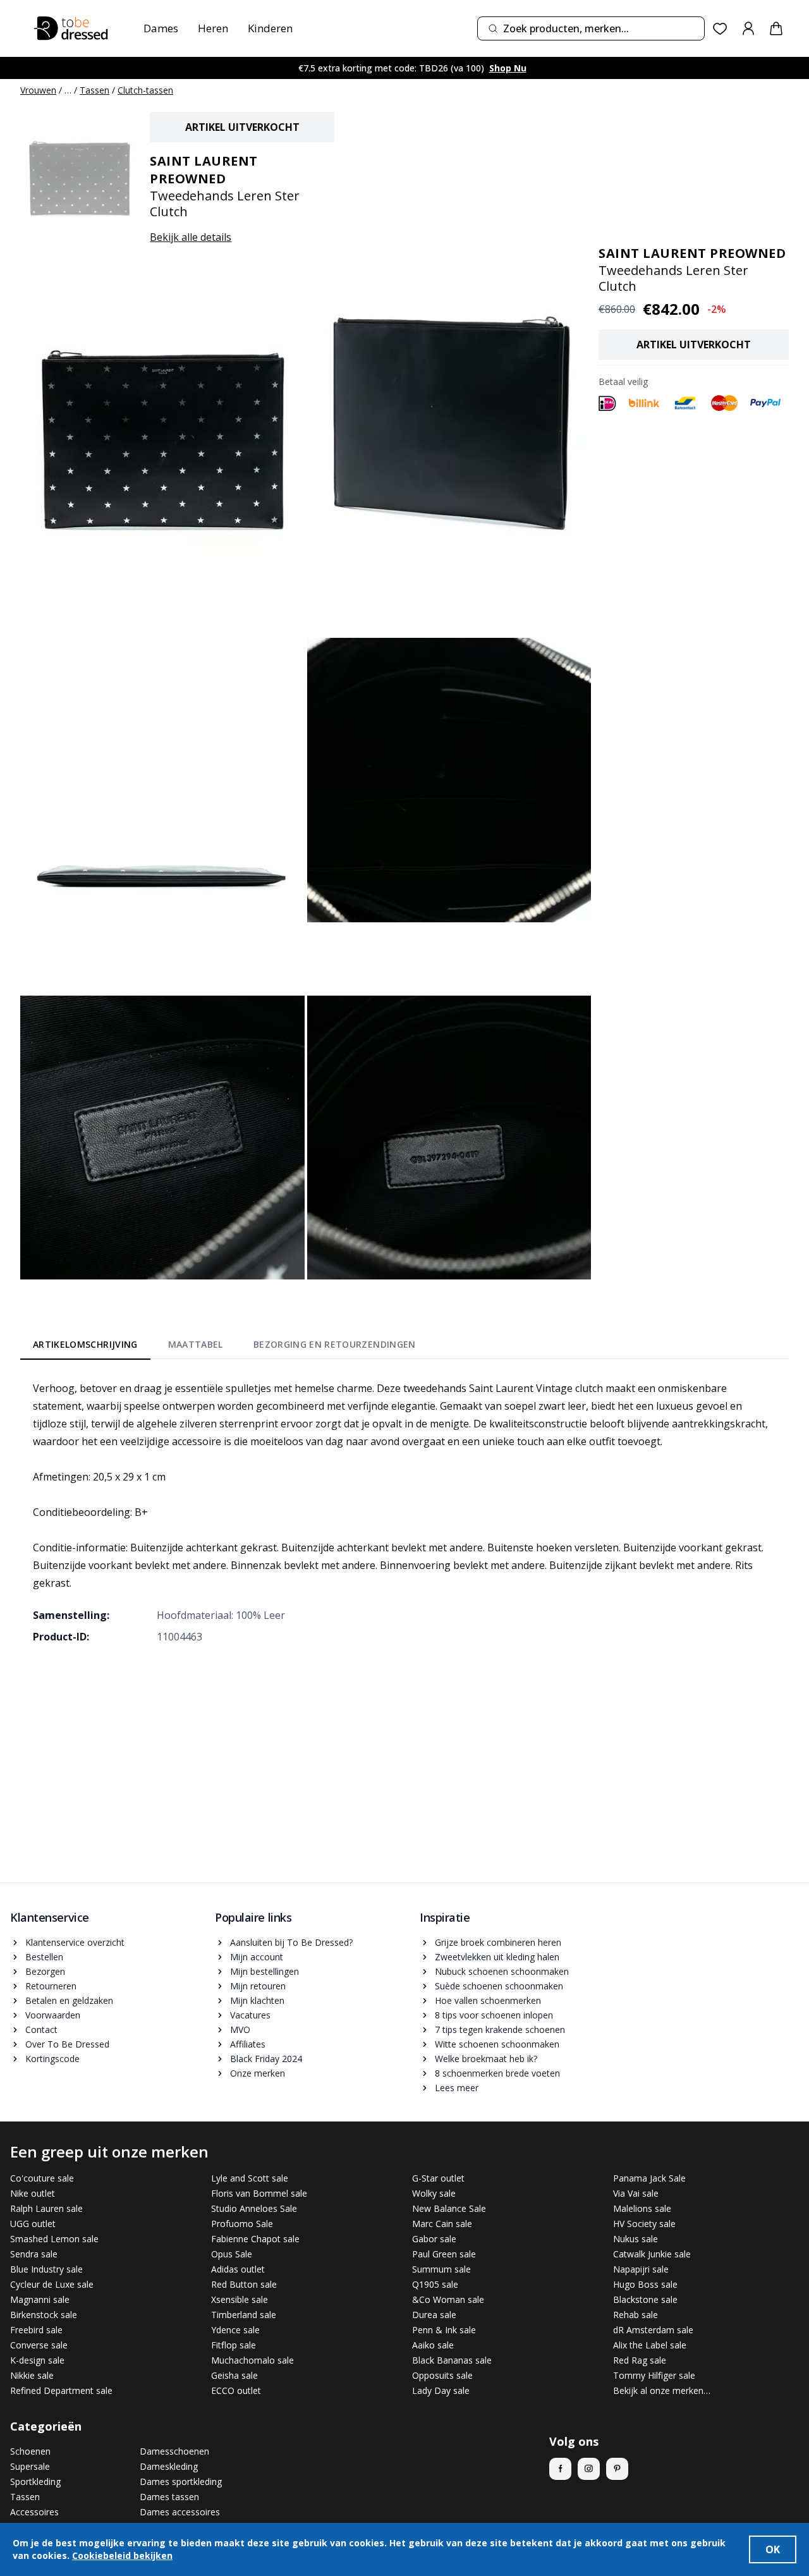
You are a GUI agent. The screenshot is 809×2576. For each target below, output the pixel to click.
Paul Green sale (444, 2254)
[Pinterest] (617, 2469)
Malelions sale (642, 2208)
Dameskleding (169, 2466)
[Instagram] (589, 2469)
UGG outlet (33, 2224)
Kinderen (270, 28)
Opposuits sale (442, 2375)
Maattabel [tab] (196, 1344)
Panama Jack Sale (649, 2178)
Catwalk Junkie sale (652, 2254)
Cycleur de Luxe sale (52, 2284)
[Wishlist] (720, 29)
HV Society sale (644, 2224)
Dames (161, 28)
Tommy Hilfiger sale (654, 2375)
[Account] (748, 28)
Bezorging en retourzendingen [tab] (335, 1344)
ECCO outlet (236, 2390)
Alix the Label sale (650, 2345)
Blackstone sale (645, 2299)
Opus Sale (232, 2254)
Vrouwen (38, 90)
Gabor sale (434, 2239)
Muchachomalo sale (252, 2360)
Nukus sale (636, 2239)
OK (773, 2549)
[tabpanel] (404, 1512)
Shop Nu (508, 68)
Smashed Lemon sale (54, 2239)
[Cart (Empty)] (776, 28)
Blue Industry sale (46, 2269)
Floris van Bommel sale (259, 2193)
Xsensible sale (240, 2299)
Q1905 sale (435, 2284)
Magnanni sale (40, 2299)
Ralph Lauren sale (46, 2208)
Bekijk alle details (191, 237)
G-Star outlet (438, 2178)
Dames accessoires (180, 2512)
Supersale (30, 2466)
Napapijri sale (641, 2269)
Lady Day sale (441, 2390)
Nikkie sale (32, 2375)
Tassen (94, 90)
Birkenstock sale (44, 2315)
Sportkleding (35, 2481)
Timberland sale (244, 2315)
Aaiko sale (433, 2345)
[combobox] (591, 28)
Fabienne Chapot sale (255, 2239)
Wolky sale (434, 2193)
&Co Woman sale (448, 2299)
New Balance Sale (449, 2208)
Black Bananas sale (452, 2360)
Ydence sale (235, 2330)
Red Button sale (244, 2284)
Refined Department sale (61, 2390)
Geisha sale (234, 2375)
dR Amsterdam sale (653, 2330)
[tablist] (224, 1347)
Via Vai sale (636, 2193)
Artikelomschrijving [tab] (85, 1344)
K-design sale (37, 2360)
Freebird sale (36, 2330)
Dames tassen (169, 2497)
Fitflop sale (234, 2345)
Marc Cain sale (442, 2224)
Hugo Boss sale (645, 2284)
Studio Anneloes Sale (254, 2208)
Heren (213, 28)
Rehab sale (636, 2315)
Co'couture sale (42, 2178)
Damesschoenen (174, 2451)
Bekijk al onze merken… (662, 2390)
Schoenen (30, 2451)
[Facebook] (560, 2469)
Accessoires (34, 2512)
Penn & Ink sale (444, 2330)
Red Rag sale (640, 2360)
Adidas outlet (238, 2269)
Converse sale (39, 2345)
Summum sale (441, 2269)
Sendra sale (34, 2254)
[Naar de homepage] (71, 28)
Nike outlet (33, 2193)
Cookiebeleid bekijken (122, 2555)
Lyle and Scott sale (250, 2178)
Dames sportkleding (181, 2481)
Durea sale (434, 2315)
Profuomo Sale (242, 2224)
